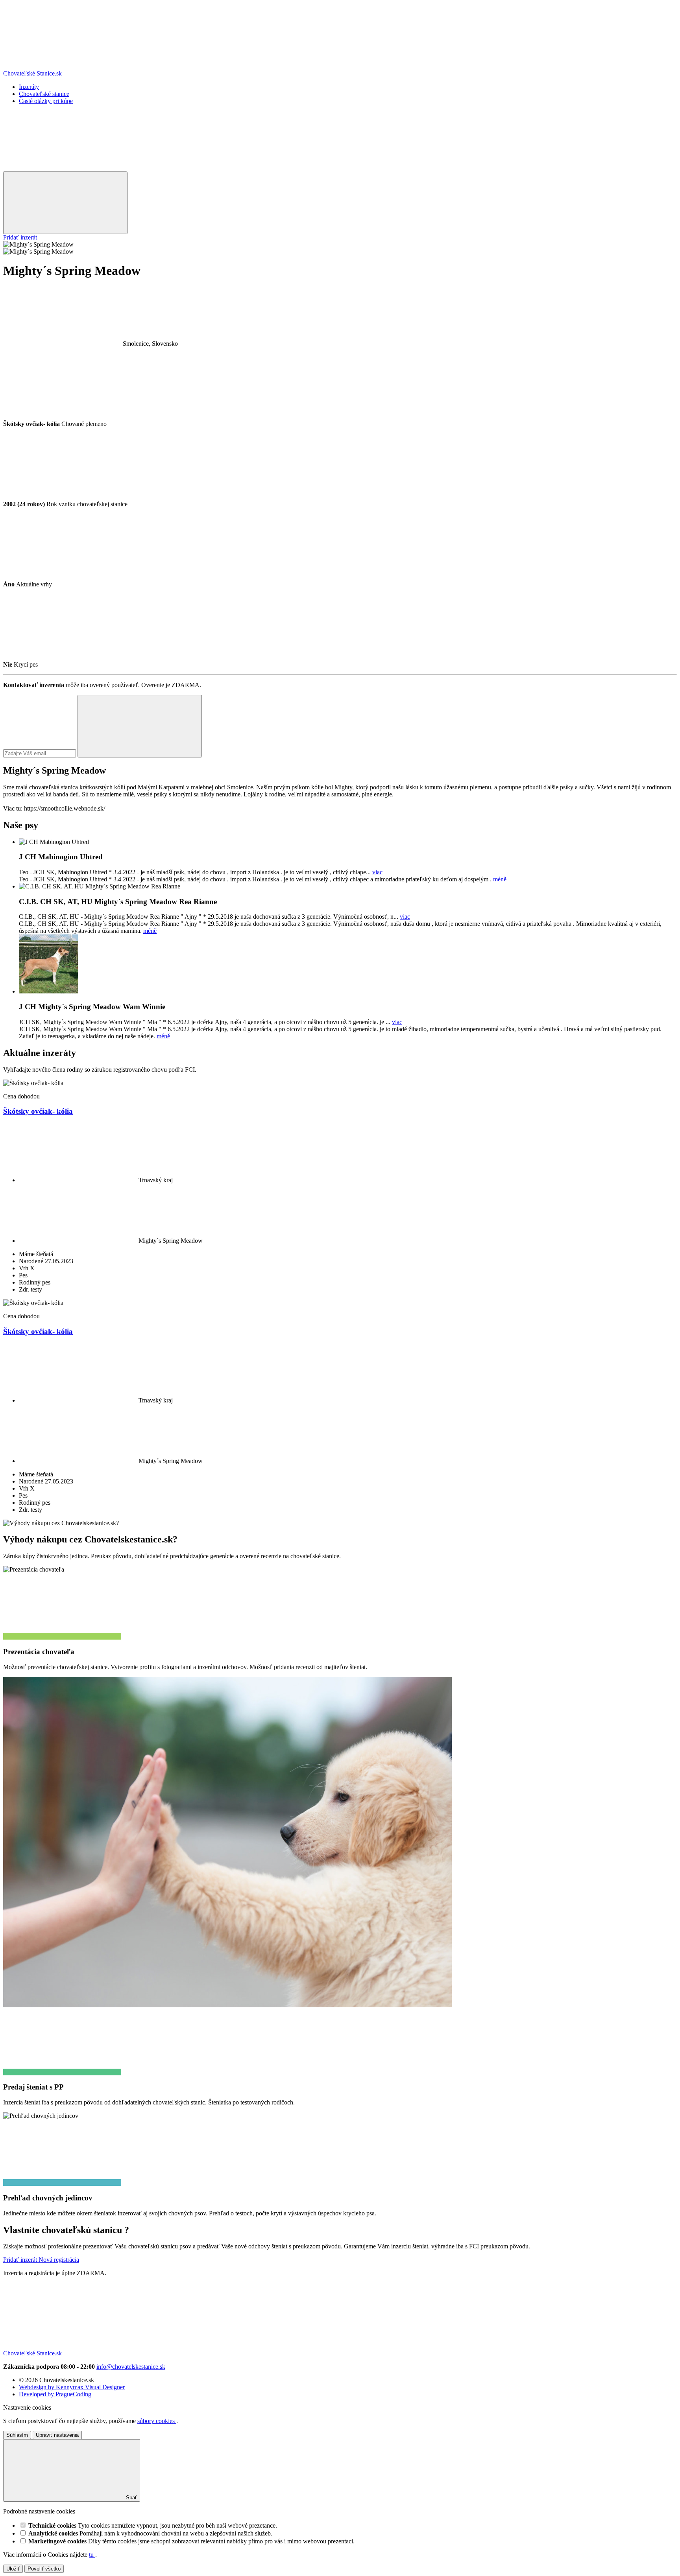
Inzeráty (29, 87)
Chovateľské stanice (44, 94)
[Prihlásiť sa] (62, 168)
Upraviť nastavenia (57, 2435)
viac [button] (377, 872)
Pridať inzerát (20, 237)
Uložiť (13, 2569)
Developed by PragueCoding (55, 2394)
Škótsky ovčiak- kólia (38, 1111)
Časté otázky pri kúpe (46, 101)
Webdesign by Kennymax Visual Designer (72, 2387)
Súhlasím (17, 2435)
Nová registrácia (59, 2260)
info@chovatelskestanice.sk (131, 2367)
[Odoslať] (140, 726)
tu (92, 2555)
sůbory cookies (157, 2421)
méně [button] (500, 879)
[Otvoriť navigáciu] (65, 203)
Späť (131, 2498)
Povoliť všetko (44, 2569)
